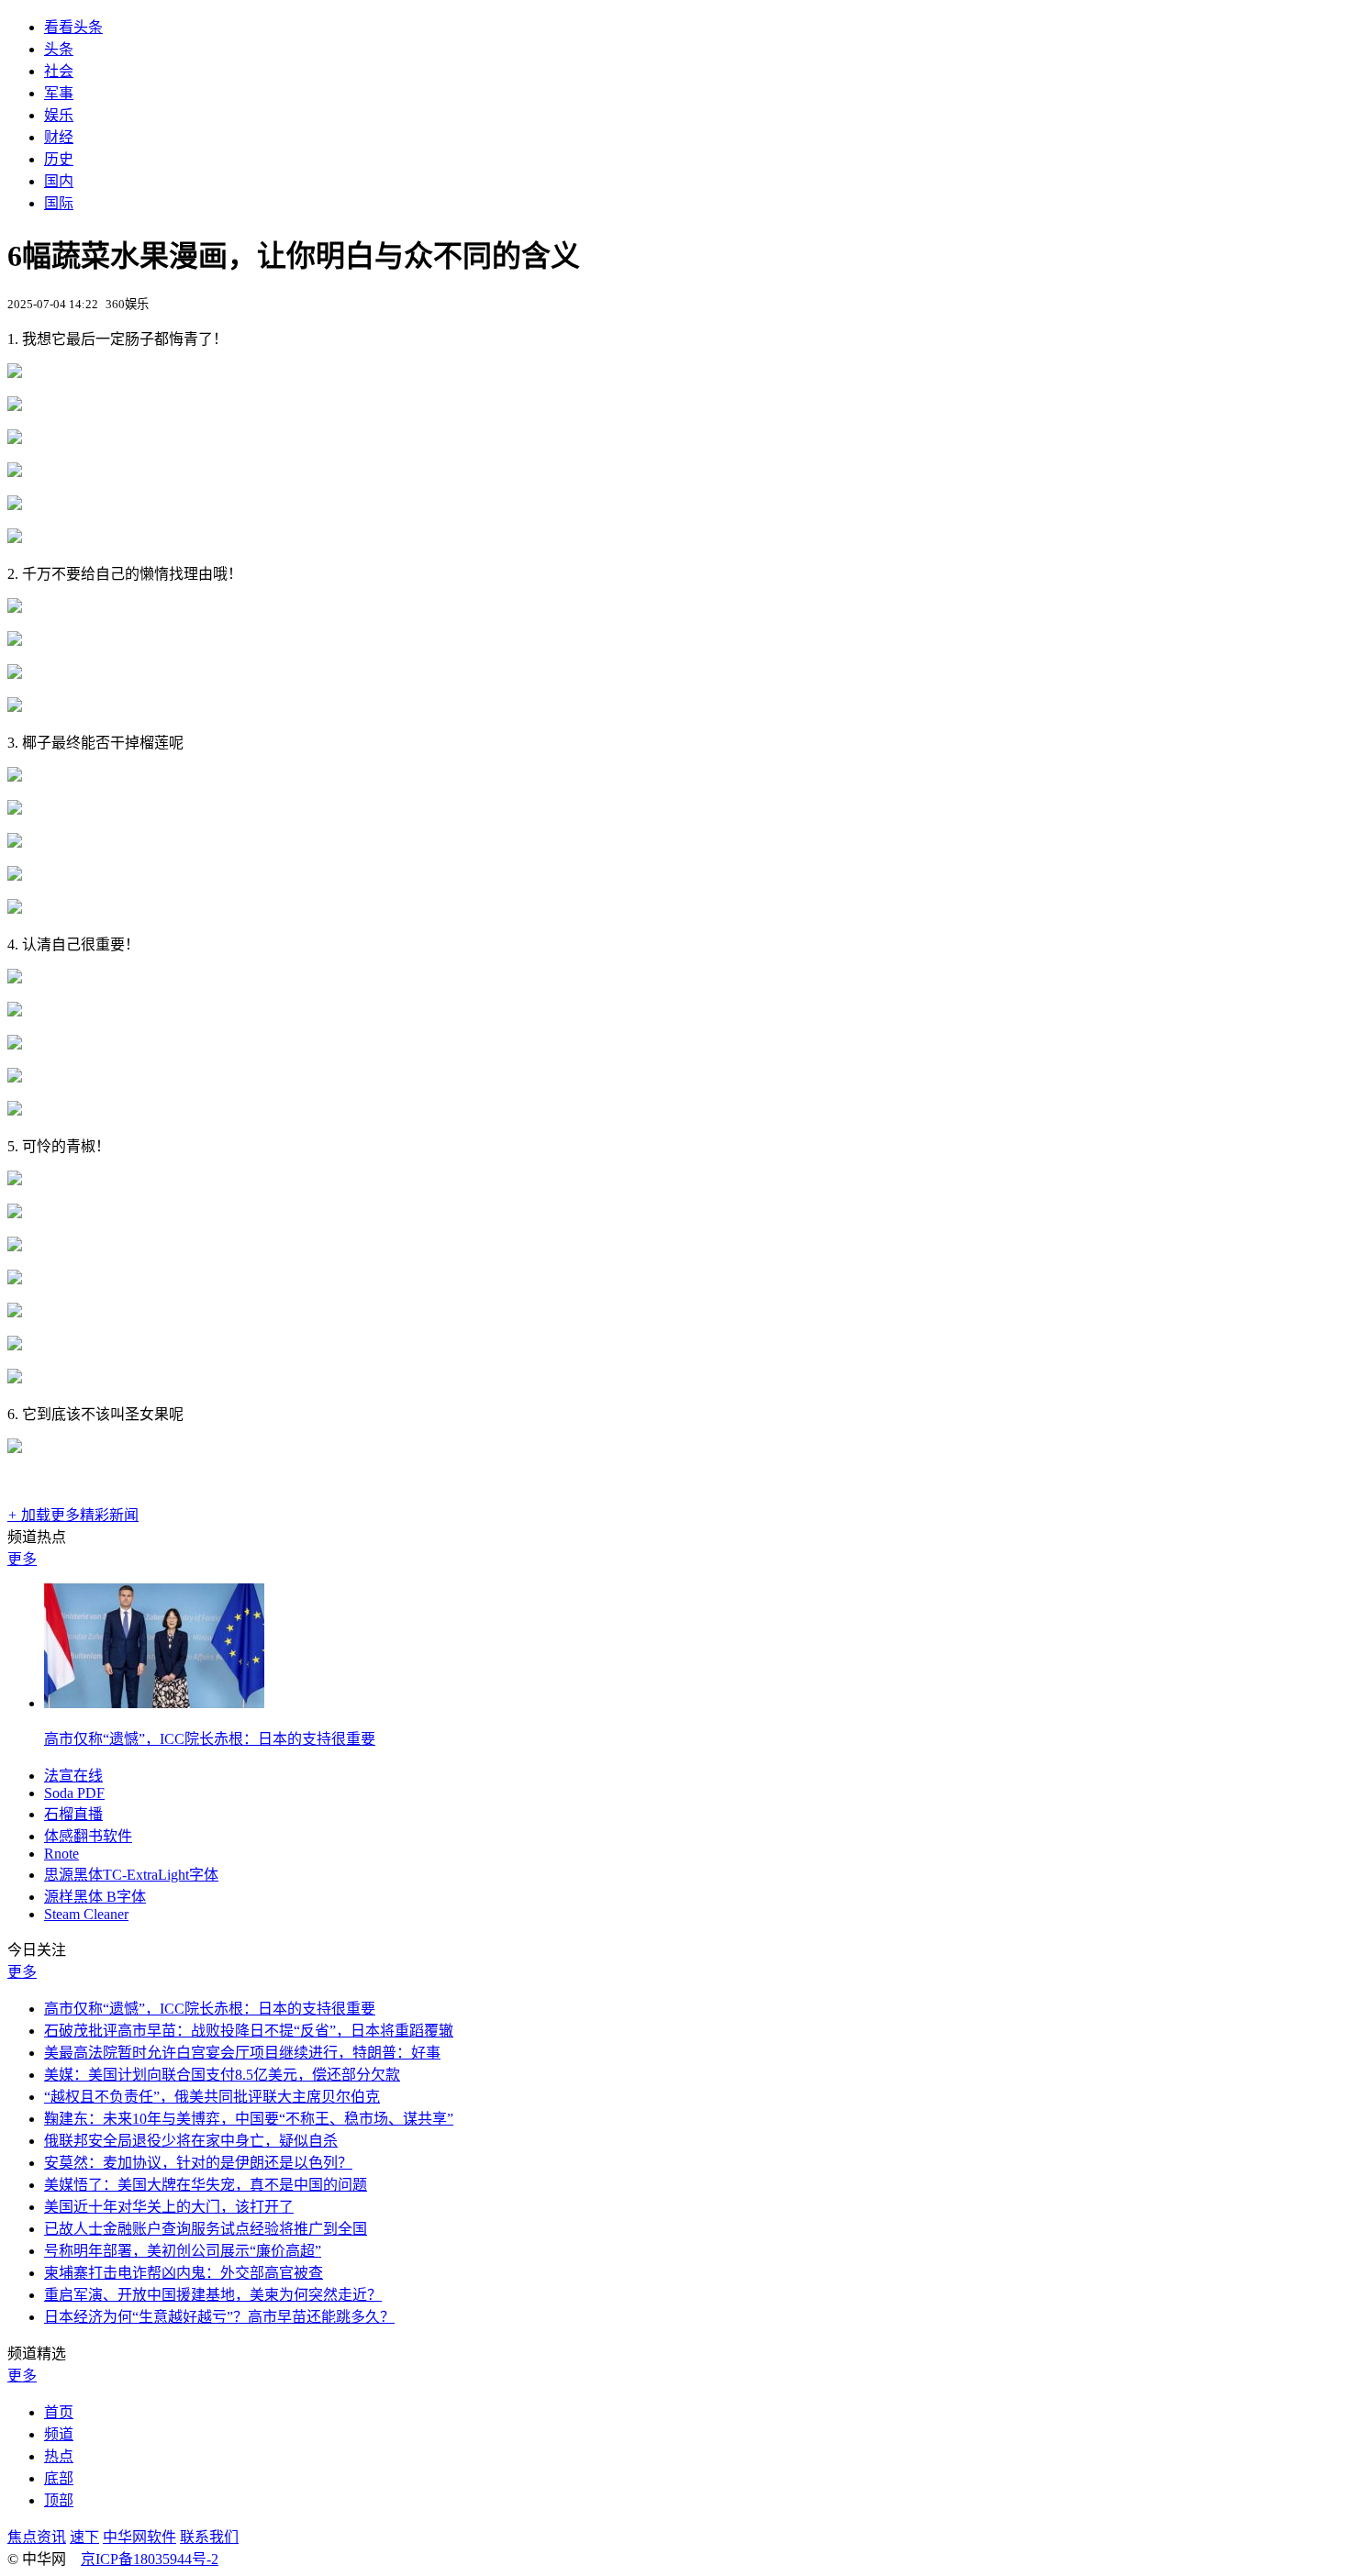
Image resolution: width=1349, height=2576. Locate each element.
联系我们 (209, 2537)
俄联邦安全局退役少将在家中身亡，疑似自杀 (191, 2141)
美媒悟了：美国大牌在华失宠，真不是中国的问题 (206, 2185)
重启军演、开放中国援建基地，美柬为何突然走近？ (213, 2295)
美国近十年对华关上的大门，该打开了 (169, 2207)
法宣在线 (73, 1776)
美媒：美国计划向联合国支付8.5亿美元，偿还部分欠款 (222, 2075)
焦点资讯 (37, 2537)
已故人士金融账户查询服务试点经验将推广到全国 (206, 2229)
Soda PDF (74, 1793)
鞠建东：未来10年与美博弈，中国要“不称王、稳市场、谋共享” (249, 2119)
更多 (22, 1559)
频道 (59, 2434)
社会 (59, 71)
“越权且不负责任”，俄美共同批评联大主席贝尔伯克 (212, 2097)
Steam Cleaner (86, 1914)
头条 (59, 49)
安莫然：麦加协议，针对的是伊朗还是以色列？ (198, 2163)
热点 (59, 2456)
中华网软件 (139, 2537)
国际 (59, 203)
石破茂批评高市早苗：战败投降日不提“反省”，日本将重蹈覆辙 (249, 2031)
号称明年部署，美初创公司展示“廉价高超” (183, 2251)
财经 (59, 137)
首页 (59, 2412)
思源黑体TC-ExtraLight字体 (131, 1875)
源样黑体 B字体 (95, 1897)
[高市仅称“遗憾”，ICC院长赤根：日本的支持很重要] (154, 1703)
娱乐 (59, 115)
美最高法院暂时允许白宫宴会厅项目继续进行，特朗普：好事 (242, 2053)
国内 (59, 181)
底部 (59, 2478)
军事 (59, 93)
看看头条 (73, 27)
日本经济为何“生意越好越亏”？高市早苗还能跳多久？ (219, 2317)
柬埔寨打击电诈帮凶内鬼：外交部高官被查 (184, 2273)
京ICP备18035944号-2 (150, 2559)
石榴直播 (73, 1814)
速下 (84, 2537)
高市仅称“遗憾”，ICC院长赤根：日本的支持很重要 (210, 1739)
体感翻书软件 (88, 1836)
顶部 (59, 2500)
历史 (59, 159)
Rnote (61, 1854)
